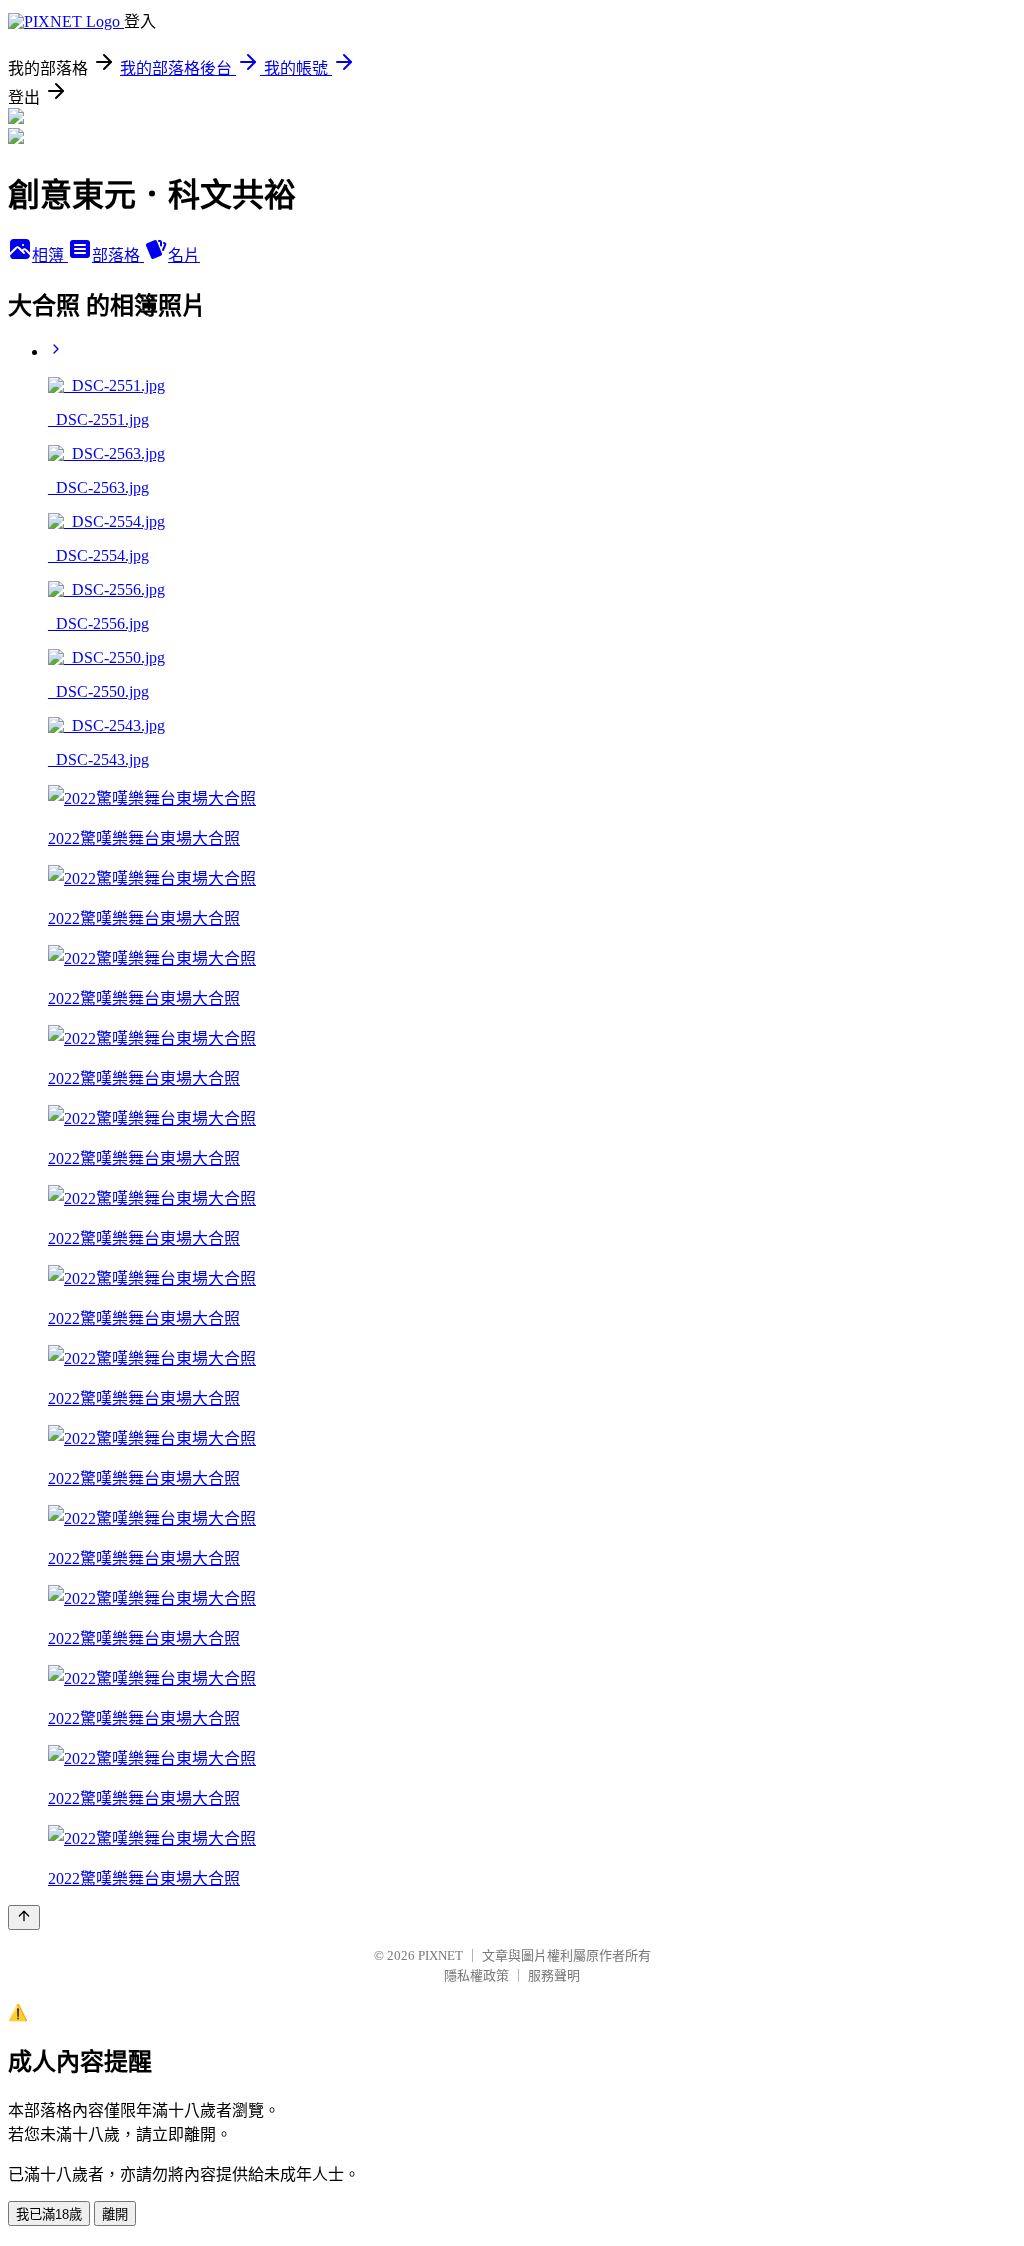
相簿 (50, 255)
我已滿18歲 (49, 2214)
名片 (184, 255)
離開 (115, 2214)
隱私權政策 (476, 1975)
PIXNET (440, 1955)
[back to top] (24, 1917)
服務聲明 (554, 1975)
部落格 (118, 255)
